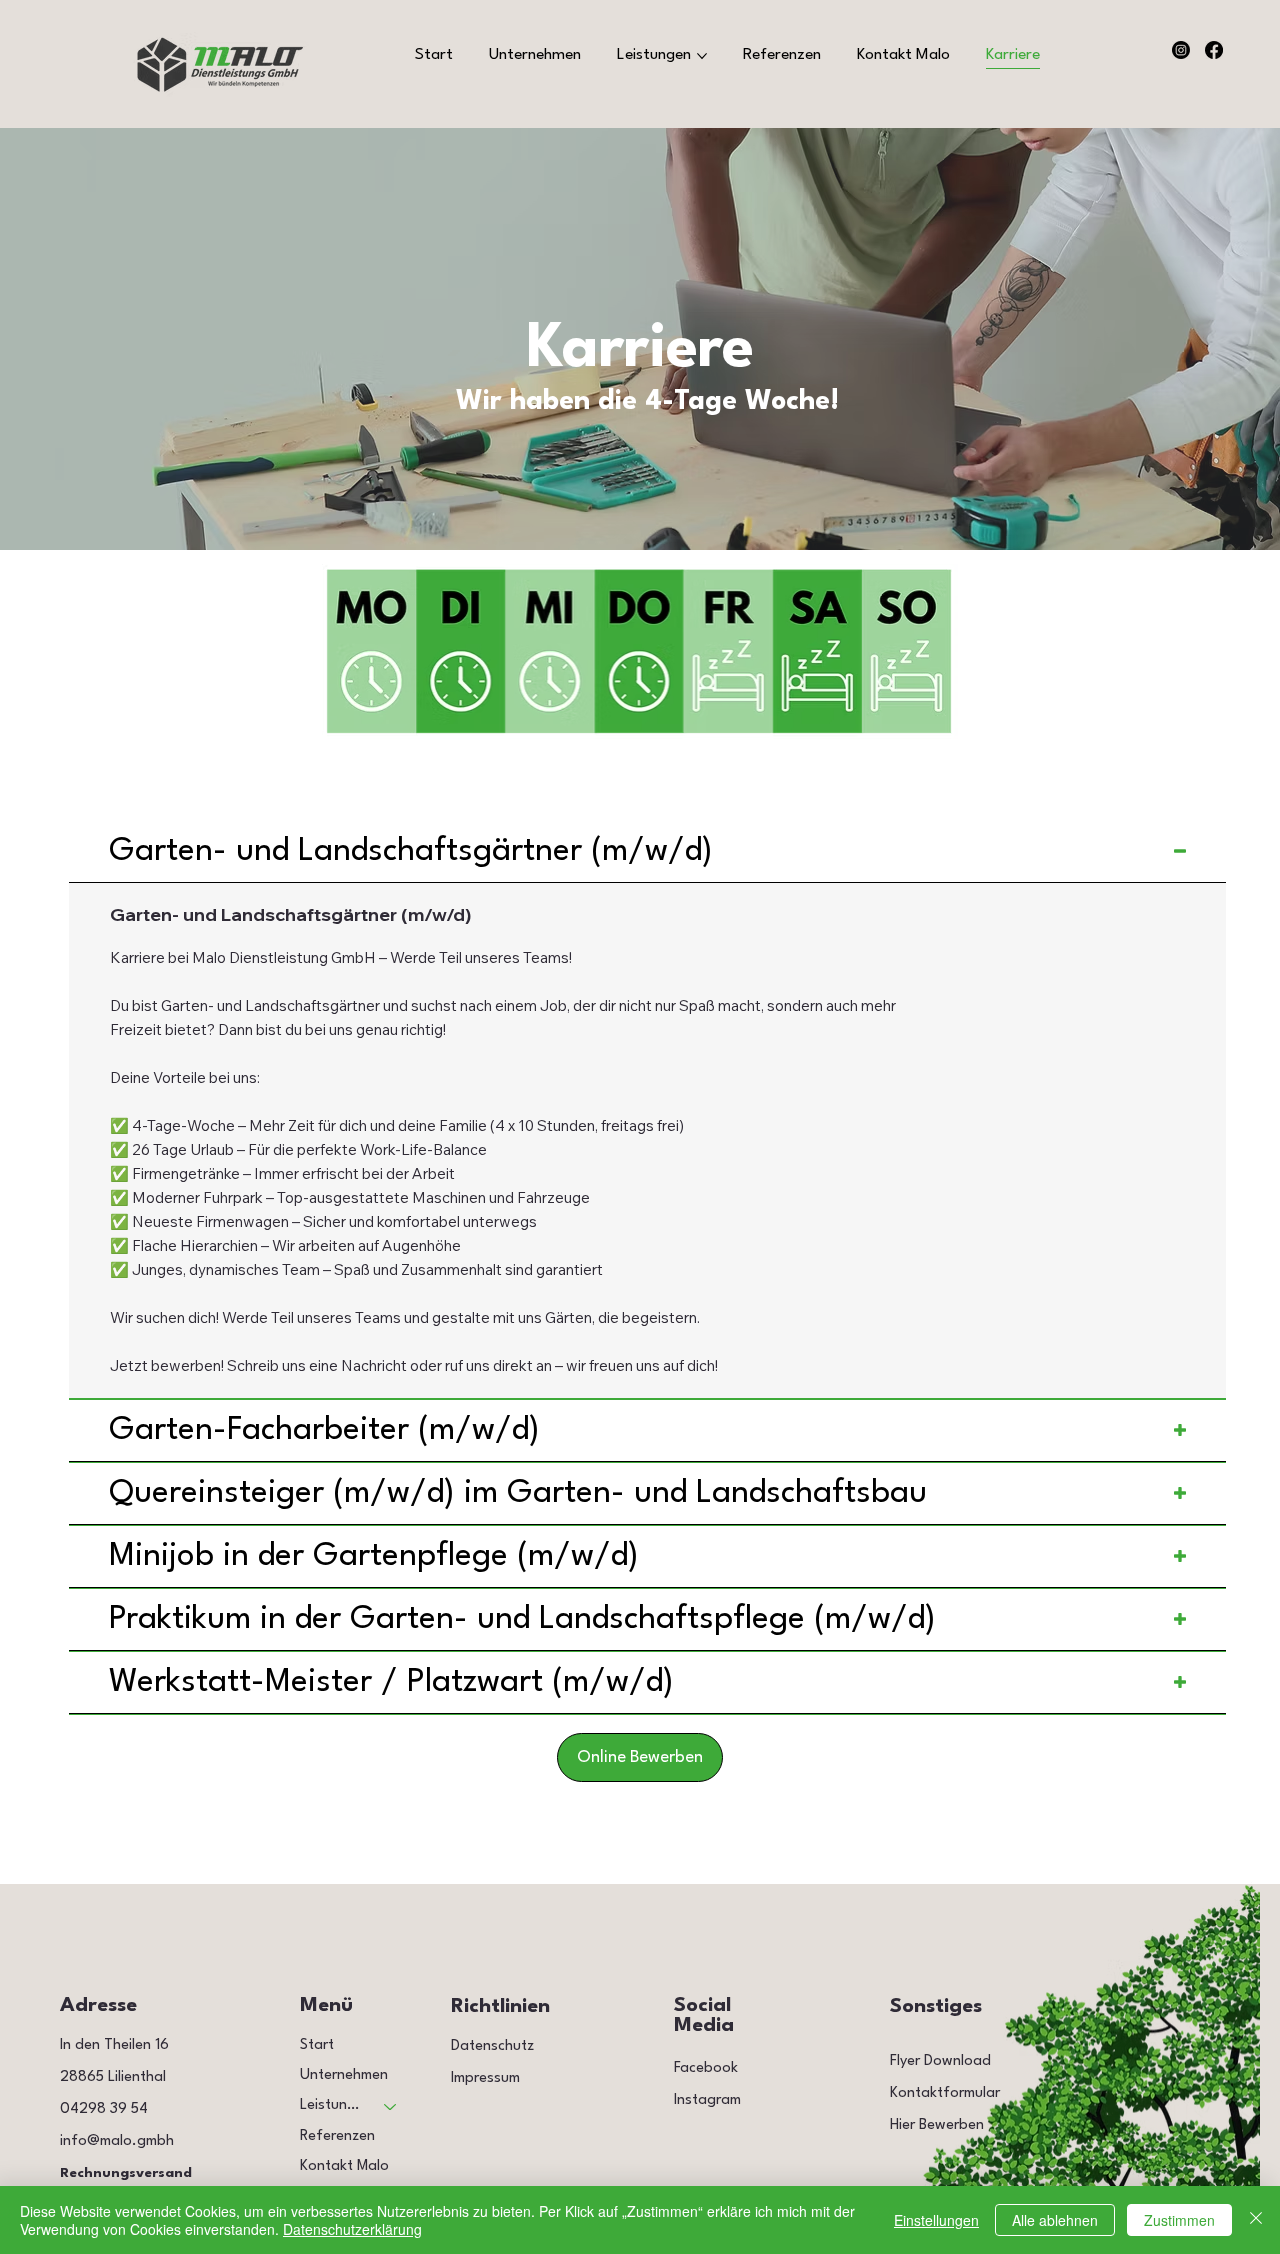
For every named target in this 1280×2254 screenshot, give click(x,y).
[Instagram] (1181, 50)
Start (317, 2045)
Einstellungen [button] (936, 2220)
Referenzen (337, 2136)
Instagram (707, 2100)
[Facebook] (1214, 50)
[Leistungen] (391, 2106)
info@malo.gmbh (117, 2141)
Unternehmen (344, 2075)
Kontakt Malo (344, 2166)
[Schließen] (1256, 2220)
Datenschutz (492, 2046)
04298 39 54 (104, 2109)
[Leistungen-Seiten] (702, 56)
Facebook (706, 2068)
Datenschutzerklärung (352, 2229)
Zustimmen (1179, 2220)
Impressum (485, 2078)
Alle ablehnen (1055, 2220)
